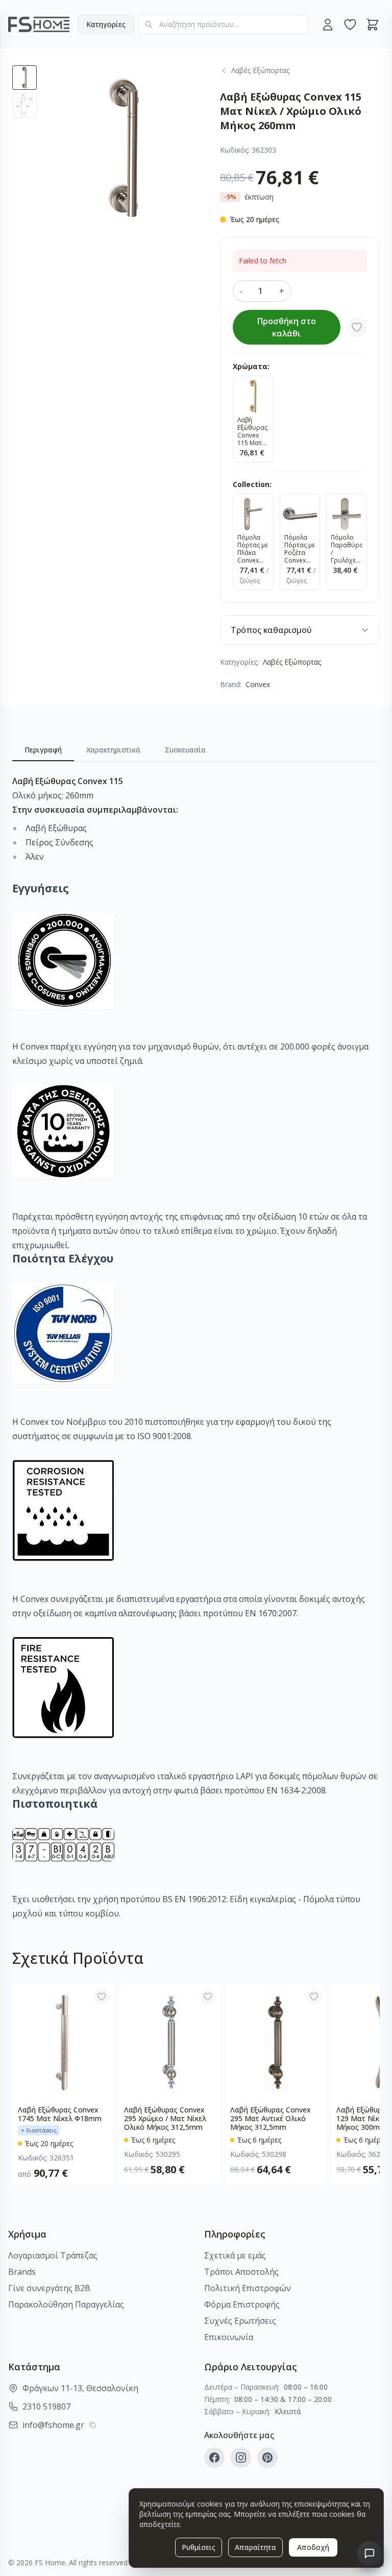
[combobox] (223, 25)
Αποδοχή (313, 2547)
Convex (258, 684)
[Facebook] (214, 2458)
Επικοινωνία (229, 2337)
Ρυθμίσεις (199, 2547)
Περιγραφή (43, 750)
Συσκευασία (185, 750)
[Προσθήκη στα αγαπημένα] (357, 327)
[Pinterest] (267, 2458)
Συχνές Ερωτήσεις (240, 2321)
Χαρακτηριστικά (113, 750)
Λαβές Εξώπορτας (292, 662)
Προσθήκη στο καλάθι (287, 327)
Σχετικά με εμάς (235, 2255)
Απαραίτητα (255, 2547)
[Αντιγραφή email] (92, 2425)
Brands (22, 2272)
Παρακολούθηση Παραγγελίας (66, 2304)
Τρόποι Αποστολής (241, 2272)
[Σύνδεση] (328, 25)
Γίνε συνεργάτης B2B (49, 2288)
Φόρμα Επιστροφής (242, 2304)
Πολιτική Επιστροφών (248, 2288)
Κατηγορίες (106, 24)
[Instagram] (241, 2458)
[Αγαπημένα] (350, 25)
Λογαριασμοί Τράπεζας (53, 2255)
